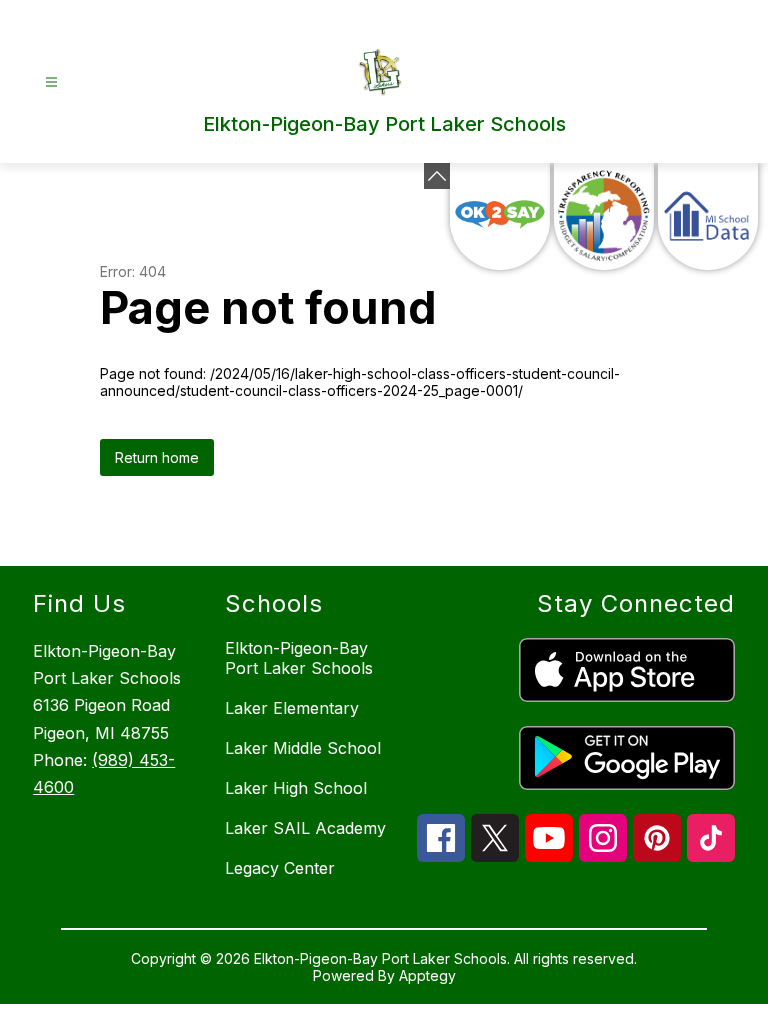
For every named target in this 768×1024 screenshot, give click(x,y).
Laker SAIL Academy (305, 828)
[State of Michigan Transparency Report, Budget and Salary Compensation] (604, 216)
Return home (157, 457)
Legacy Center (280, 868)
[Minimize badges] (437, 176)
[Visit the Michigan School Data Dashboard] (708, 216)
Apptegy (427, 975)
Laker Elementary (292, 708)
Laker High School (296, 788)
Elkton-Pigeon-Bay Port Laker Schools (299, 658)
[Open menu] (51, 82)
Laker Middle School (303, 748)
